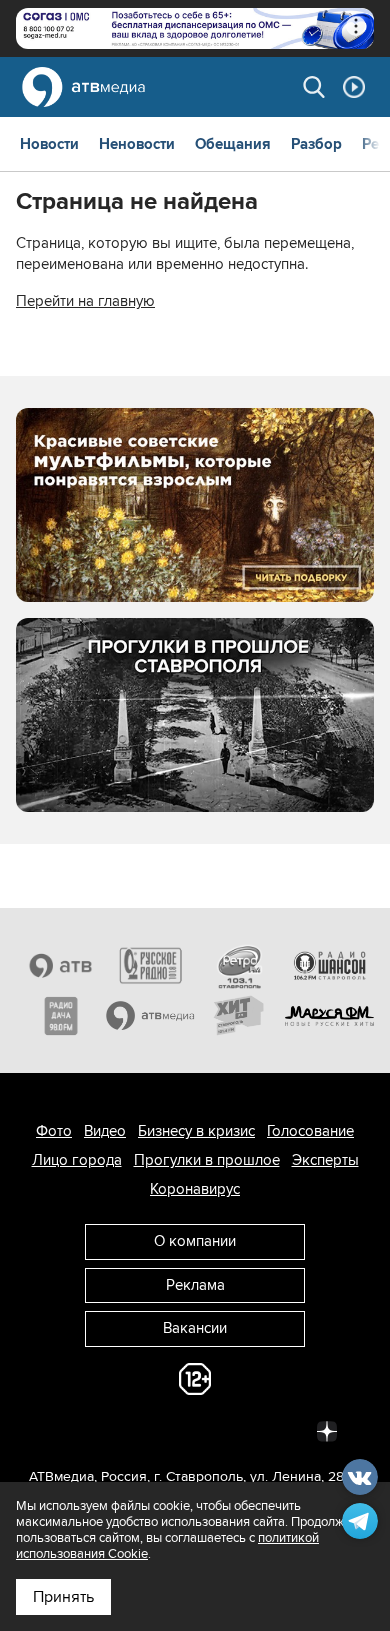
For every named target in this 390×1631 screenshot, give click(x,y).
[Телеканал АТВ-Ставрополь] (61, 965)
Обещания (233, 144)
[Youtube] (239, 1430)
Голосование (310, 1131)
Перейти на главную (85, 301)
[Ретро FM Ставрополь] (240, 965)
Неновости (137, 144)
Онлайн (354, 87)
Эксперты (325, 1160)
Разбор (316, 144)
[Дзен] (327, 1430)
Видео (105, 1131)
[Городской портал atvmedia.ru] (151, 1016)
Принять (63, 1597)
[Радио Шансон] (330, 965)
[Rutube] (283, 1430)
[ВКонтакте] (63, 1430)
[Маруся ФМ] (330, 1016)
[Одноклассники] (151, 1430)
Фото (54, 1131)
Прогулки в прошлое (207, 1160)
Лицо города (77, 1160)
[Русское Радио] (151, 965)
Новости (49, 144)
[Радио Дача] (61, 1016)
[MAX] (195, 1430)
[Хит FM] (240, 1016)
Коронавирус (195, 1189)
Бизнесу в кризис (196, 1131)
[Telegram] (107, 1430)
